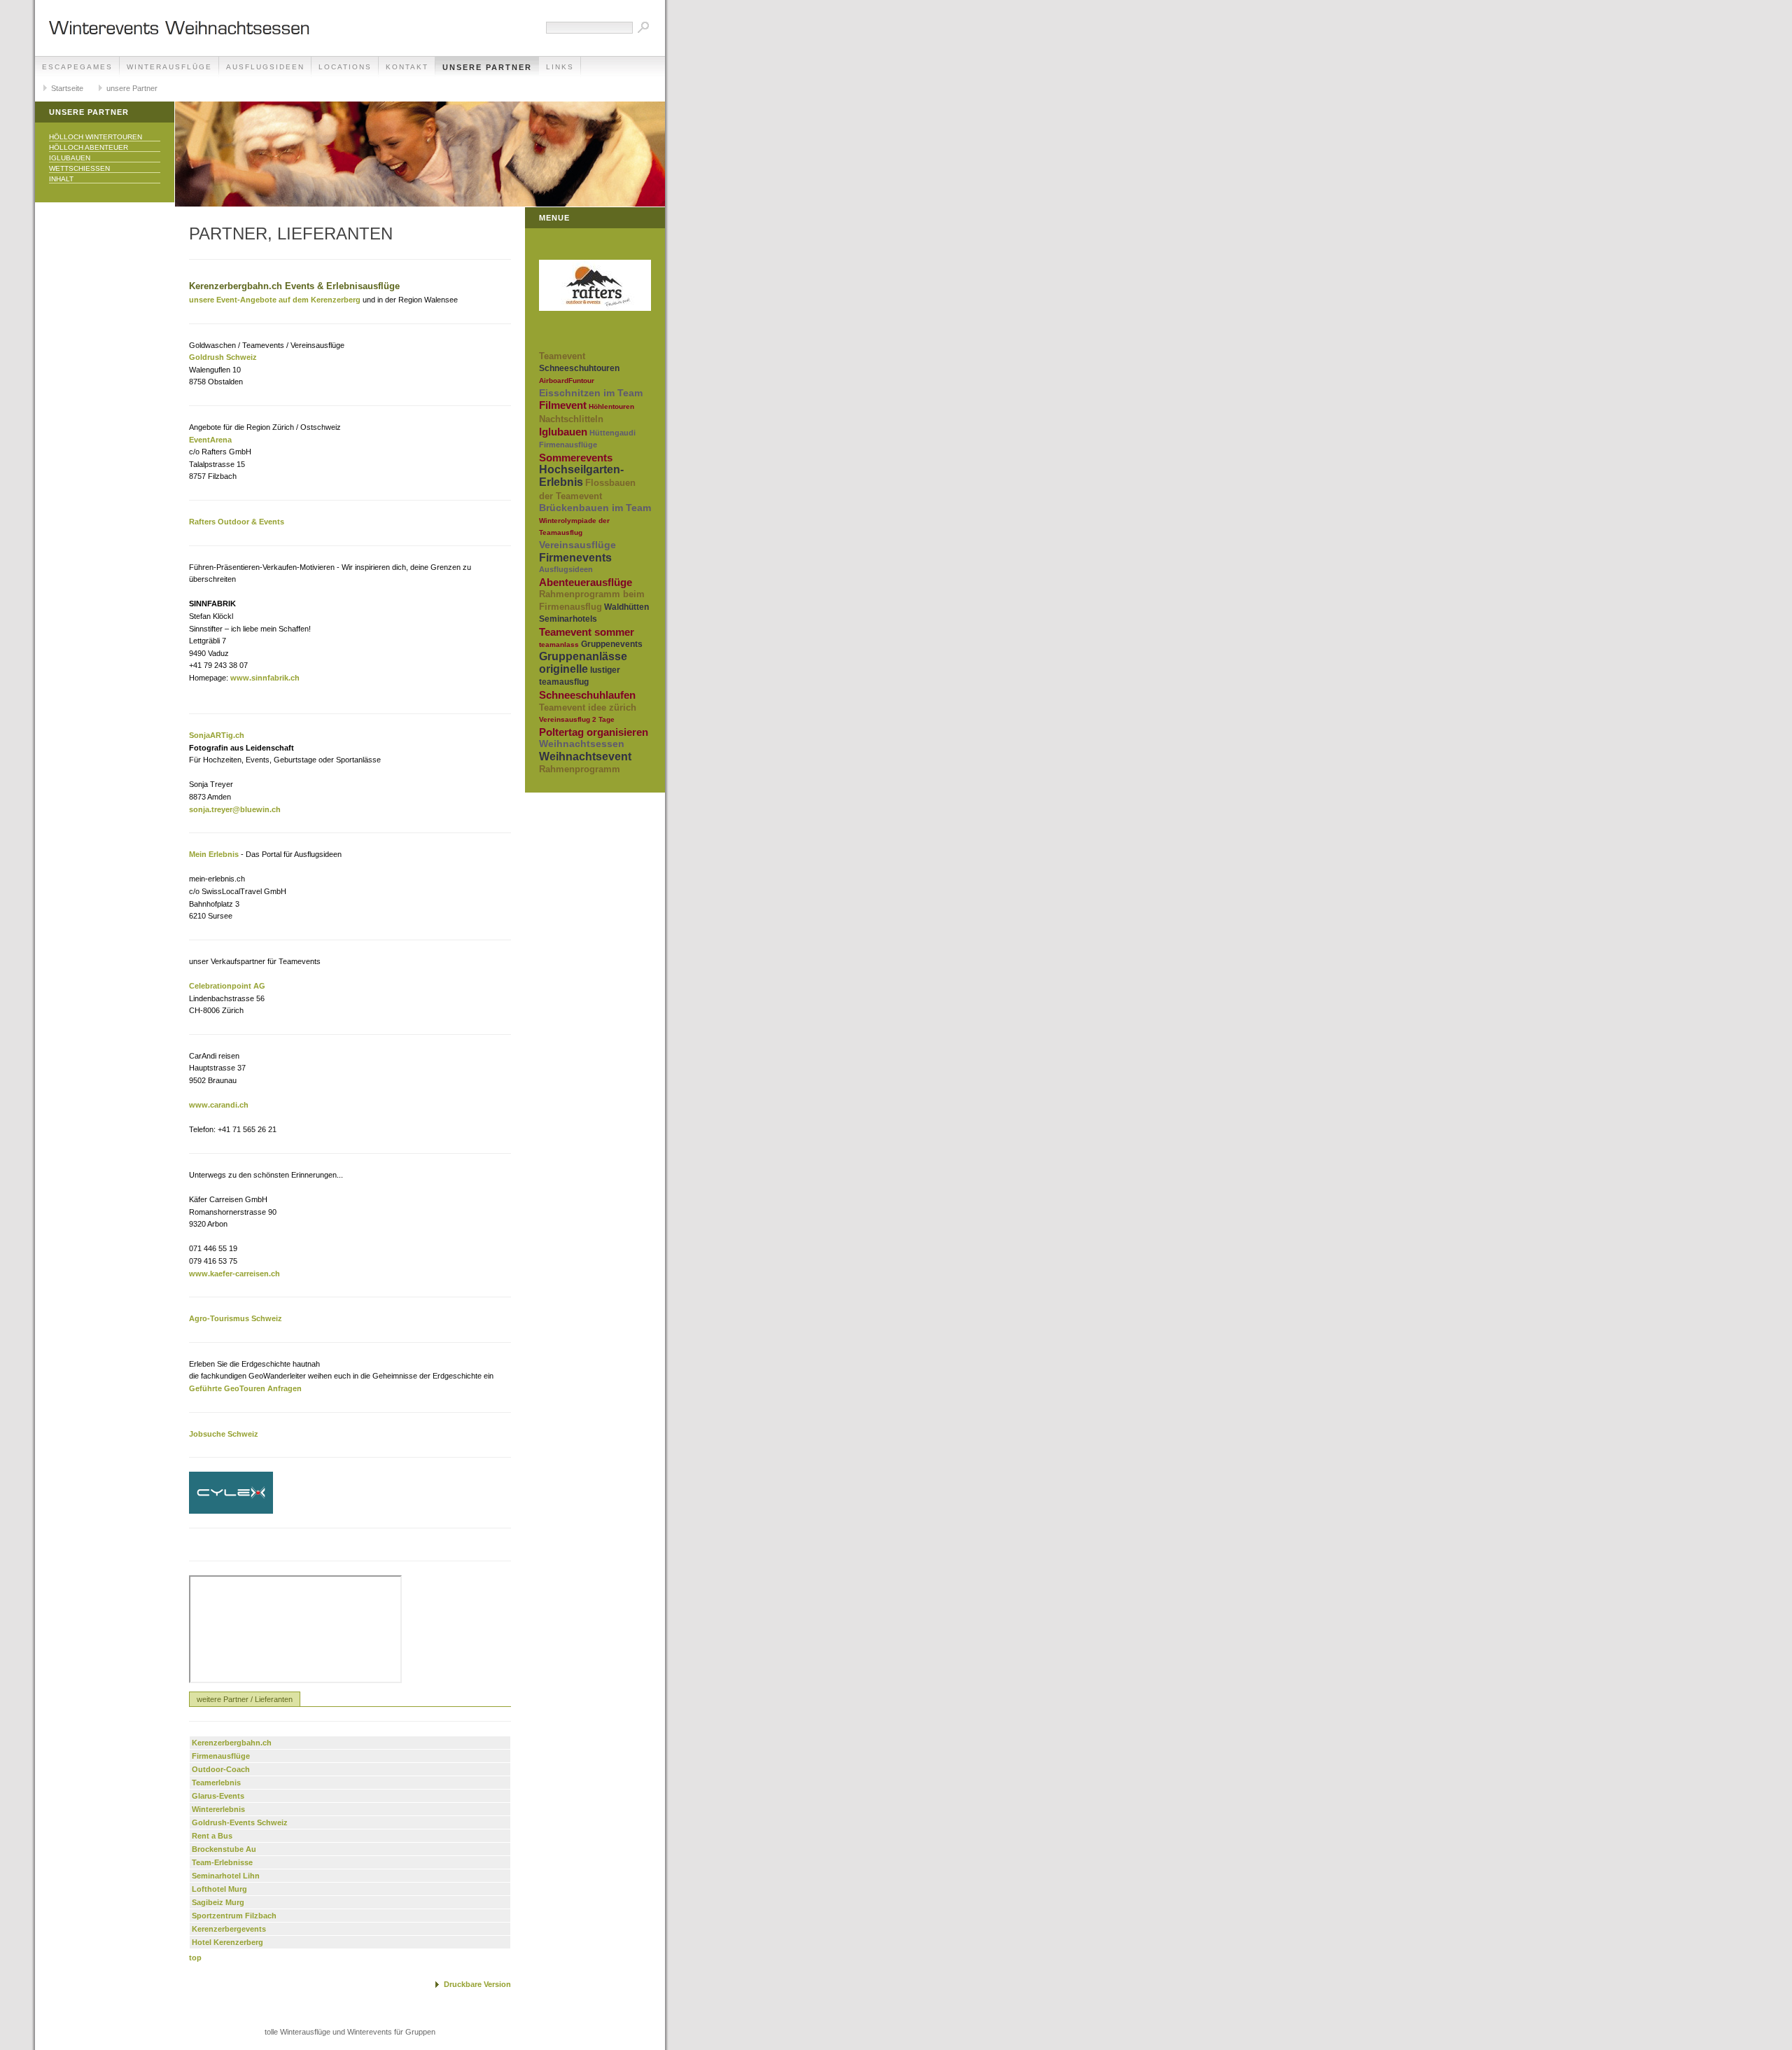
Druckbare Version (477, 1984)
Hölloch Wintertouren (96, 137)
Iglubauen (70, 158)
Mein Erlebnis (214, 854)
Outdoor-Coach (221, 1769)
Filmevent (563, 405)
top (195, 1958)
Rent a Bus (212, 1836)
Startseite (67, 88)
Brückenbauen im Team (595, 508)
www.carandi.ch (219, 1105)
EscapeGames (77, 67)
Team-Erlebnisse (222, 1862)
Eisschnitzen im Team (591, 393)
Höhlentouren (611, 406)
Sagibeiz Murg (218, 1902)
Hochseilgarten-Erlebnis (581, 476)
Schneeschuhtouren (579, 368)
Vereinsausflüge (577, 545)
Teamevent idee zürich (588, 707)
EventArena (210, 440)
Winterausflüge (169, 67)
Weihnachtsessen (582, 744)
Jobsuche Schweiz (224, 1434)
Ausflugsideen (265, 67)
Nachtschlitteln (571, 419)
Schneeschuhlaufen (587, 695)
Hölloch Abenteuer (89, 147)
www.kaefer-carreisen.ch (234, 1274)
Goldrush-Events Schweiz (240, 1822)
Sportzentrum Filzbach (234, 1916)
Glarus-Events (218, 1796)
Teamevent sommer (587, 632)
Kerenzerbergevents (229, 1929)
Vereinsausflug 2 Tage (577, 719)
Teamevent (562, 356)
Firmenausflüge (221, 1756)
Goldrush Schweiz (223, 357)
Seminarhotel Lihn (226, 1876)
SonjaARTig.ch (217, 735)
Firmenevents (575, 558)
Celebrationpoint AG (227, 986)
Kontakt (407, 67)
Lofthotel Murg (219, 1889)
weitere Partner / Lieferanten (245, 1699)
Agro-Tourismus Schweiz (236, 1318)
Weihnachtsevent (585, 756)
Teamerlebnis (216, 1783)
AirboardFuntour (567, 381)
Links (560, 67)
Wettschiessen (79, 168)
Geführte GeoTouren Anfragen (245, 1388)
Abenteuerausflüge (586, 582)
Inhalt (61, 179)
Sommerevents (576, 458)
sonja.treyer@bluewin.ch (235, 809)
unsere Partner (487, 67)
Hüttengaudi (612, 433)
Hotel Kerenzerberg (227, 1942)
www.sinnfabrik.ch (265, 678)
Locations (345, 67)
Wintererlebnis (218, 1809)
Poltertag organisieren (594, 732)
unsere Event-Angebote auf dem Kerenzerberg (275, 300)
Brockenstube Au (224, 1849)
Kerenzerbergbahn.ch (232, 1743)
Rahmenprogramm (580, 769)
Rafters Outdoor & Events (237, 522)
